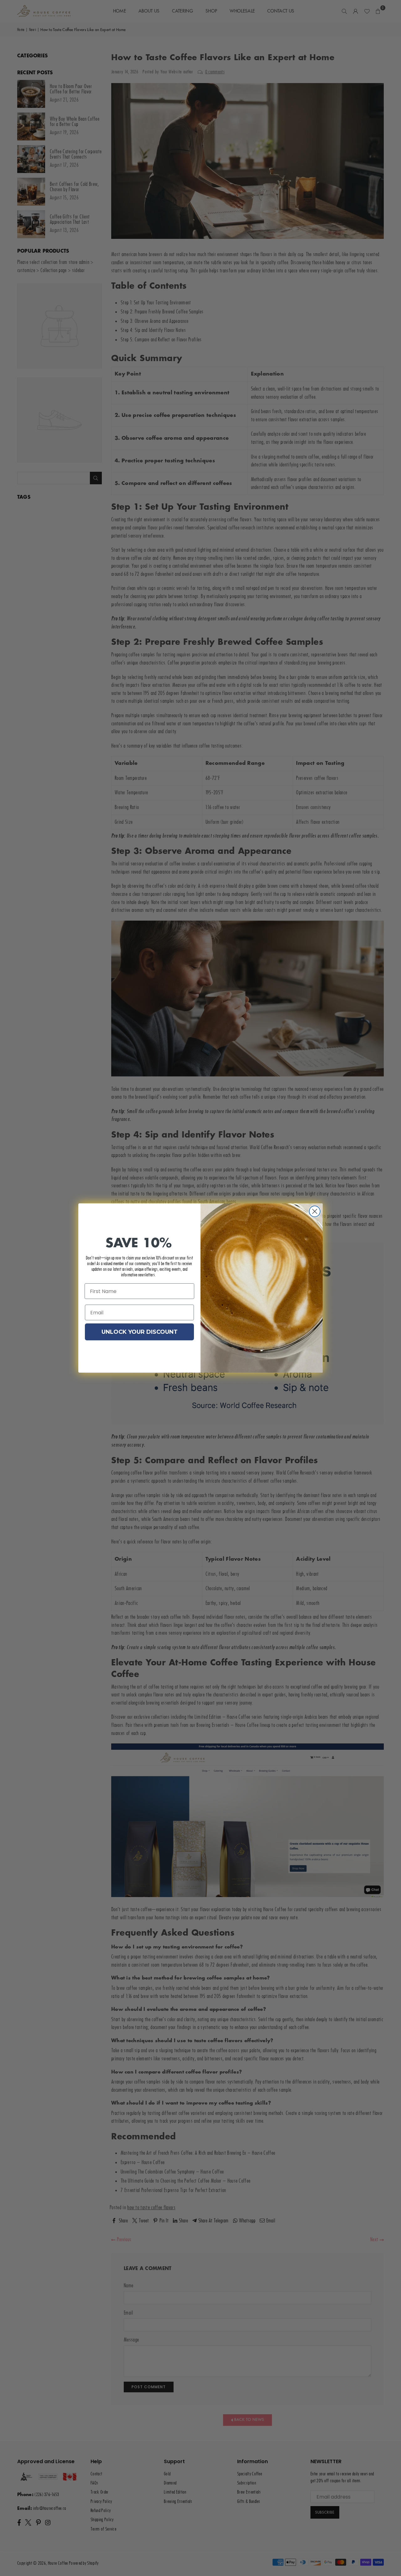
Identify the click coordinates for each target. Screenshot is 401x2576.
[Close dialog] (315, 1211)
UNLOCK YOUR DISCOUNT (140, 1332)
